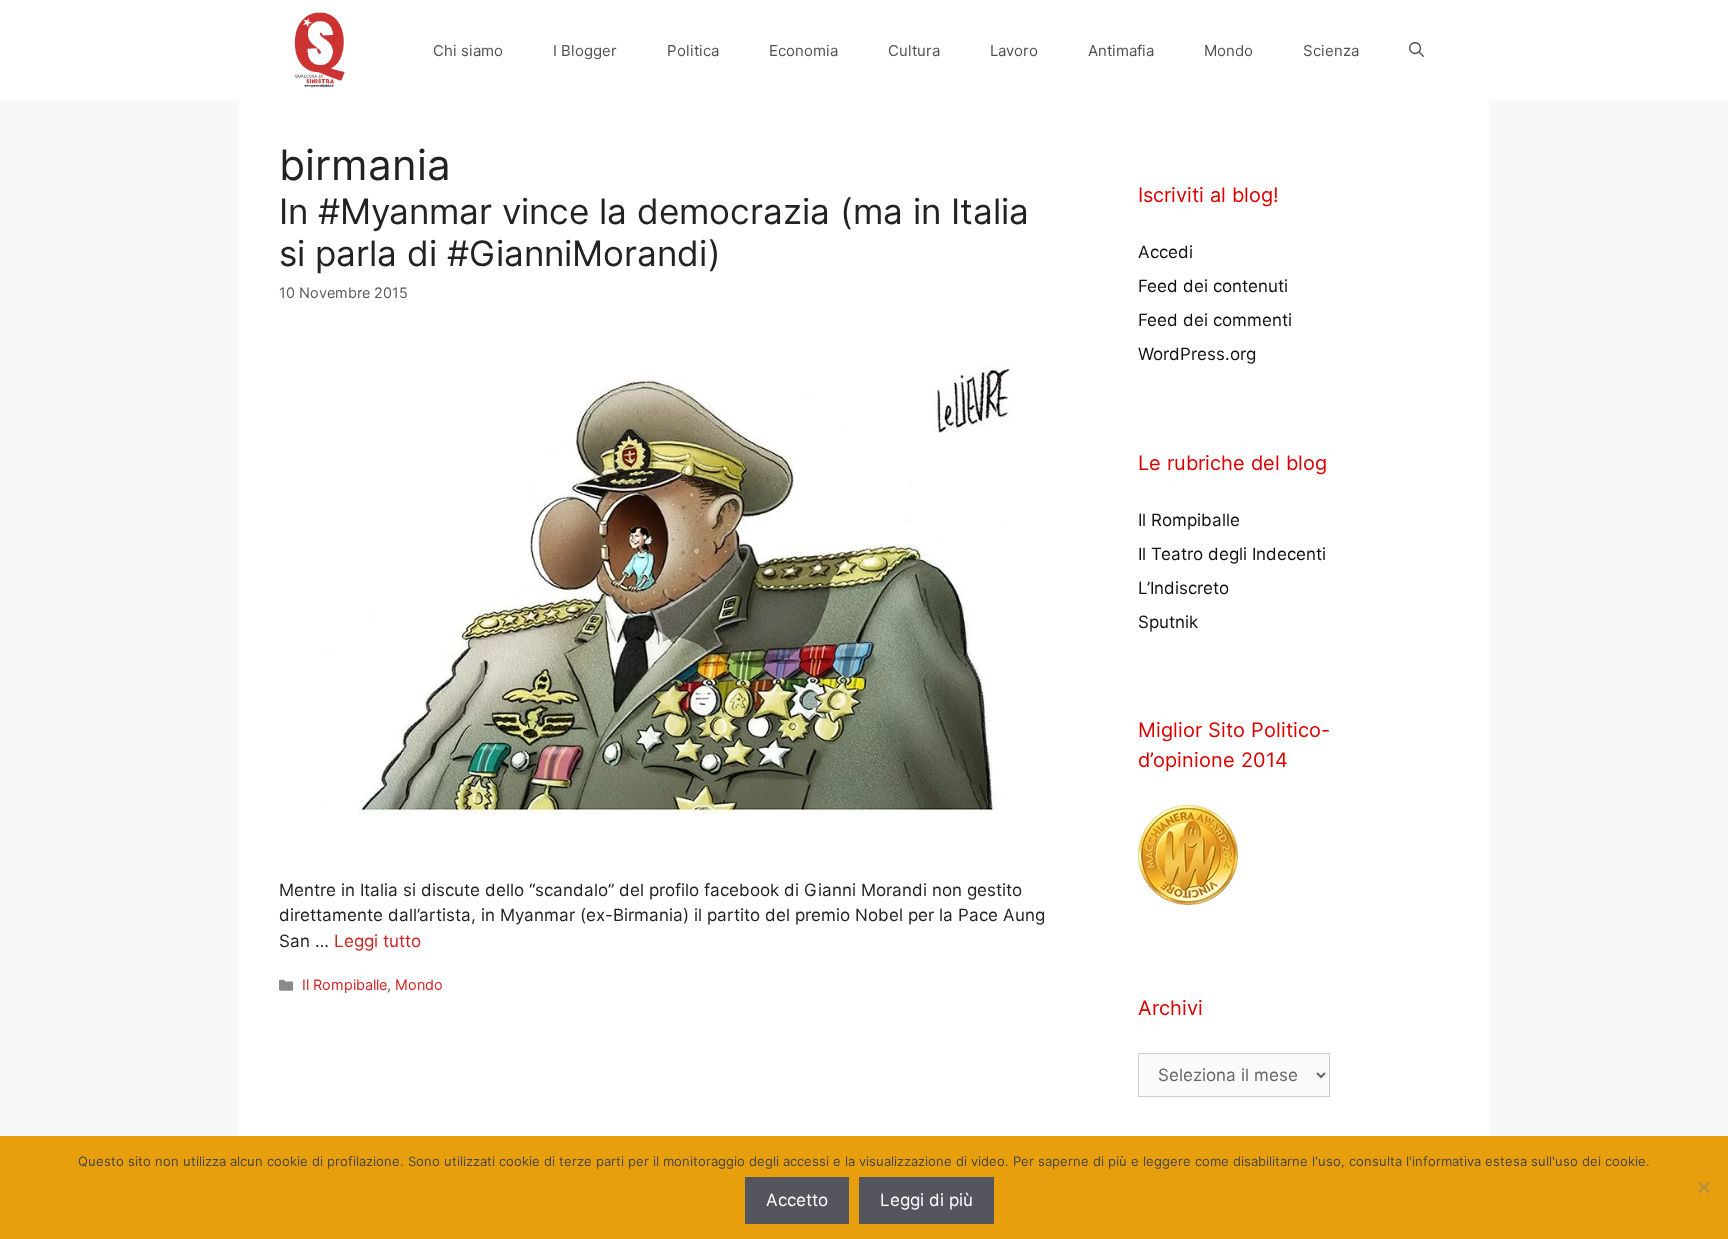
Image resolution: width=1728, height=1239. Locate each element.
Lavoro (1014, 50)
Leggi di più (926, 1200)
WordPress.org (1197, 354)
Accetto (797, 1200)
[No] (1703, 1187)
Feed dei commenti (1215, 320)
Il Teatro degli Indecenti (1232, 554)
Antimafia (1121, 50)
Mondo (1228, 50)
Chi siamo (468, 50)
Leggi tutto (377, 941)
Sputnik (1168, 622)
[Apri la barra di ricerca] (1416, 50)
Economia (803, 50)
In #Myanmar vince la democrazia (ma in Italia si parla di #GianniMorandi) (654, 232)
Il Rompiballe (344, 984)
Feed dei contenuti (1213, 286)
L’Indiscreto (1183, 588)
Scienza (1331, 50)
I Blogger (585, 50)
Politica (693, 50)
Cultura (914, 50)
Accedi (1165, 252)
